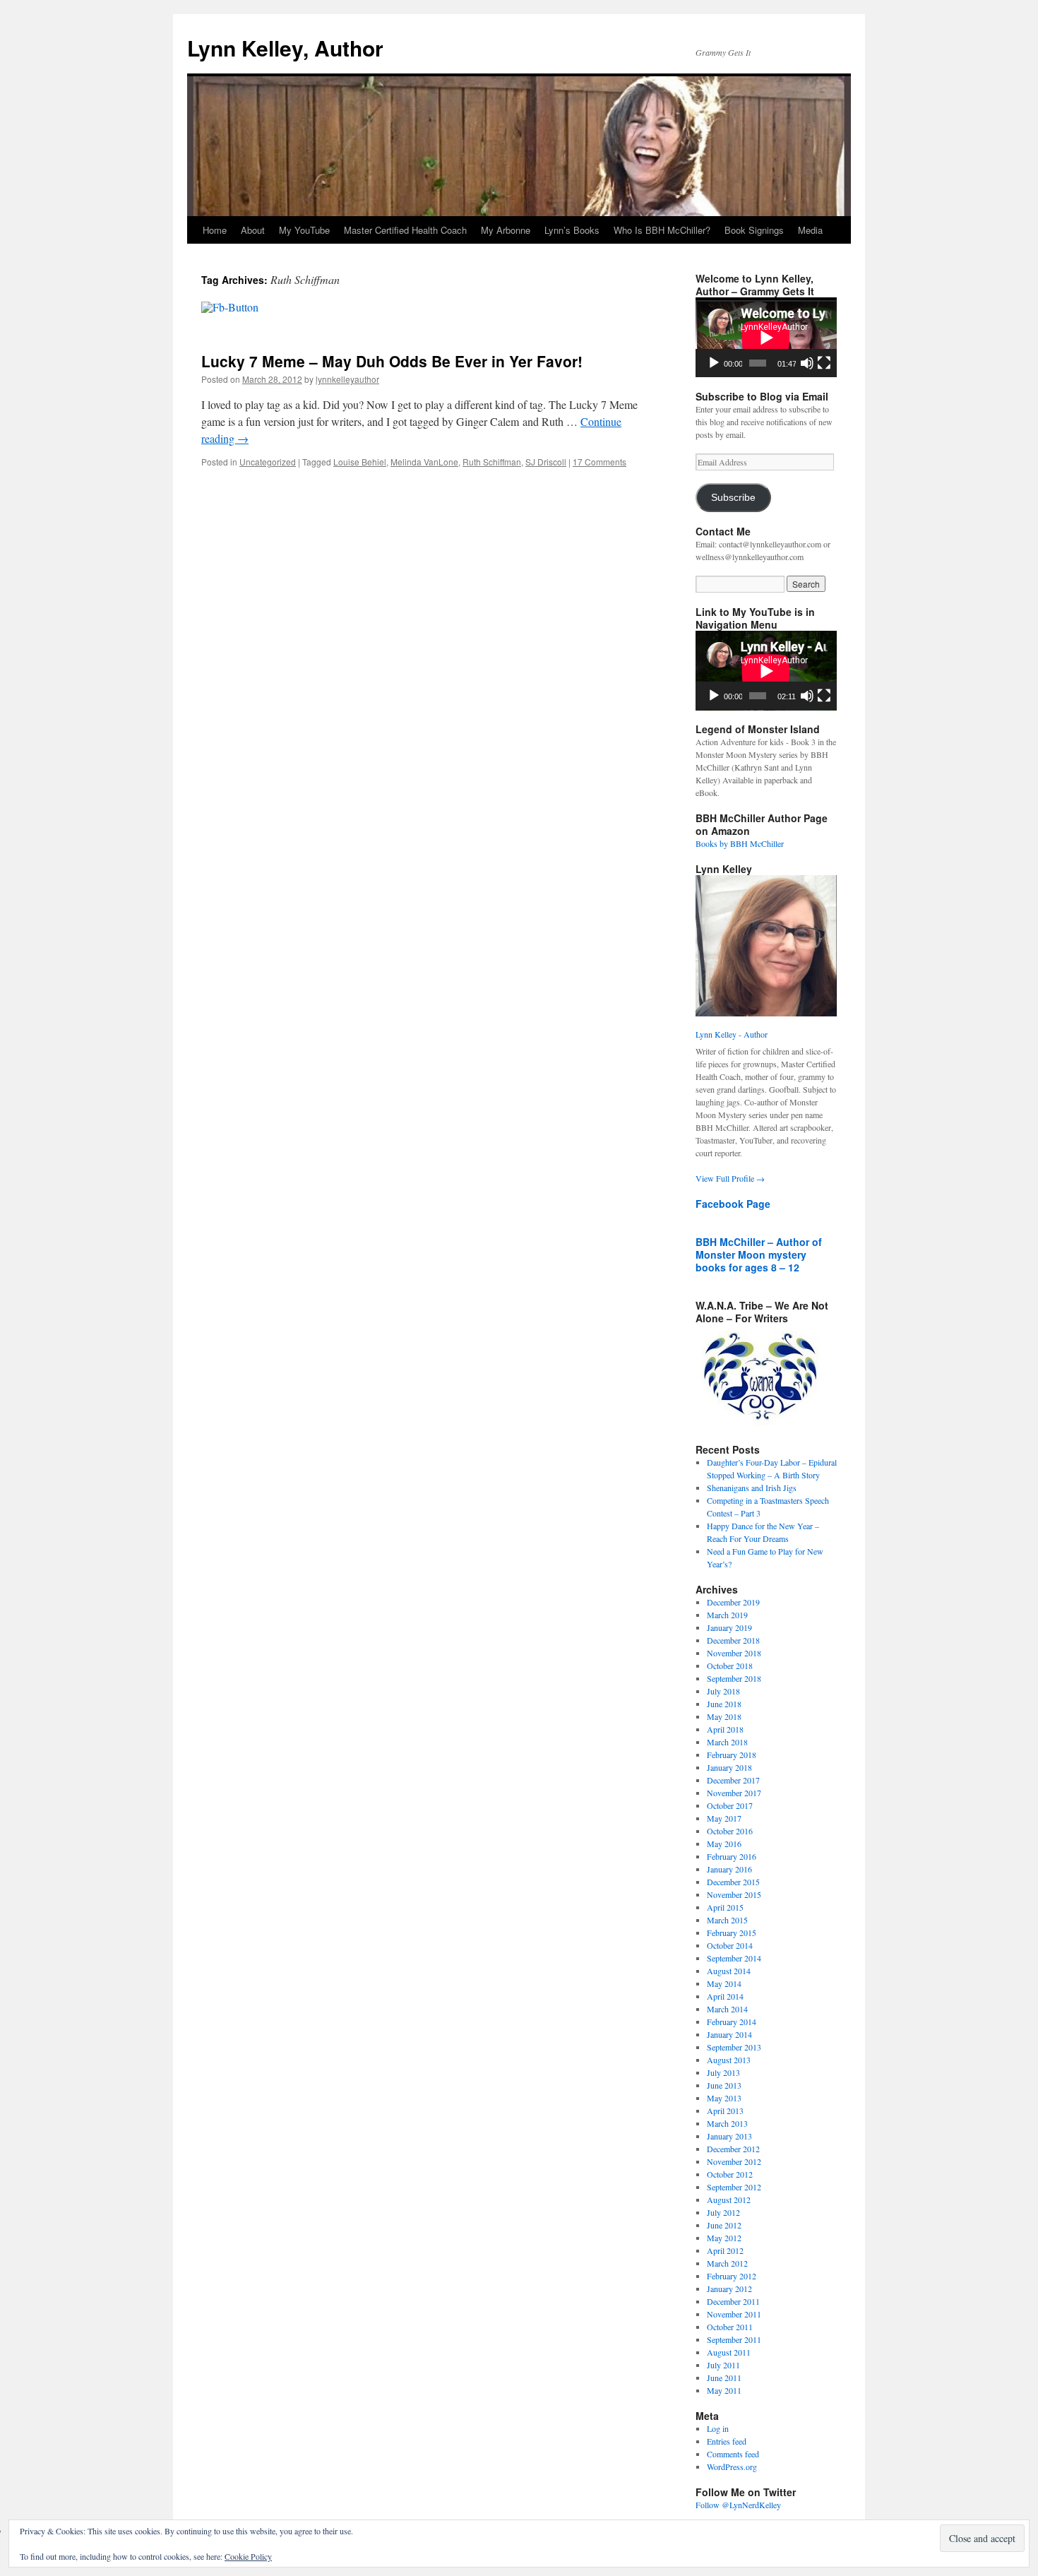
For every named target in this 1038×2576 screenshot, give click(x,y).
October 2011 (730, 2327)
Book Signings (754, 230)
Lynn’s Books (572, 230)
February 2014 (732, 2022)
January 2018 (729, 1767)
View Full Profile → (730, 1178)
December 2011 (733, 2301)
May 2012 (724, 2238)
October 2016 (730, 1831)
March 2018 (727, 1742)
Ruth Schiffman (492, 462)
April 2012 (725, 2250)
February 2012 (732, 2276)
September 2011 (734, 2339)
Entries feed (727, 2441)
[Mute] (807, 363)
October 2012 (730, 2174)
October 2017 (730, 1805)
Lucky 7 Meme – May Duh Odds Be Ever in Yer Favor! (392, 361)
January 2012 (729, 2289)
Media (810, 230)
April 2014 (725, 1996)
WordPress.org (732, 2467)
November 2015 (734, 1894)
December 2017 (733, 1780)
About (253, 230)
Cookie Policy (248, 2556)
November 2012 (734, 2161)
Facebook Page (733, 1204)
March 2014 (727, 2009)
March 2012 (727, 2263)
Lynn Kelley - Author (732, 1034)
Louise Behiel (360, 462)
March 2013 (727, 2123)
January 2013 (729, 2136)
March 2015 (727, 1920)
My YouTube (304, 230)
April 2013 (725, 2111)
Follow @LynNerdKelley (738, 2505)
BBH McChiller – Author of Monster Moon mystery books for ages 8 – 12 (759, 1254)
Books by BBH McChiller (740, 843)
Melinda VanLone (424, 462)
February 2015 (732, 1933)
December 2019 (733, 1602)
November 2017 (734, 1793)
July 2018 (723, 1691)
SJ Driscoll (546, 462)
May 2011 (724, 2390)
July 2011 (723, 2365)
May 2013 (724, 2098)
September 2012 (734, 2187)
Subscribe (733, 498)
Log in (718, 2428)
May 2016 (724, 1844)
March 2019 (727, 1615)
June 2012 (724, 2225)
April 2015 (725, 1907)
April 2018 (725, 1729)
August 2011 (729, 2352)
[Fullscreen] (824, 363)
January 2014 (729, 2034)
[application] (766, 337)
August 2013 (729, 2060)
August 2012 (729, 2200)
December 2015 (733, 1882)
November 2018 (734, 1653)
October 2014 (730, 1945)
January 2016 (729, 1869)
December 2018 (733, 1640)
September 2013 (734, 2047)
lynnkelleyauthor (347, 379)
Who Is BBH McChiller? (662, 230)
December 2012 (733, 2149)
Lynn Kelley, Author (285, 48)
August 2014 (729, 1971)
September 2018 (734, 1678)
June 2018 (724, 1704)
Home (215, 230)
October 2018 (730, 1666)
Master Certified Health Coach (405, 230)
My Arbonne (506, 230)
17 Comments (599, 462)
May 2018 (724, 1716)
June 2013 (724, 2085)
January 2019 (729, 1627)
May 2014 (724, 1983)
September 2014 (734, 1958)
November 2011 (734, 2314)
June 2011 (724, 2378)
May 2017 (724, 1818)
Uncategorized (268, 462)
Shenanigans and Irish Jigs (752, 1488)
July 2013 (723, 2072)
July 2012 (723, 2212)
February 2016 (732, 1856)
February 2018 (732, 1755)
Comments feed (733, 2454)
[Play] (714, 363)
